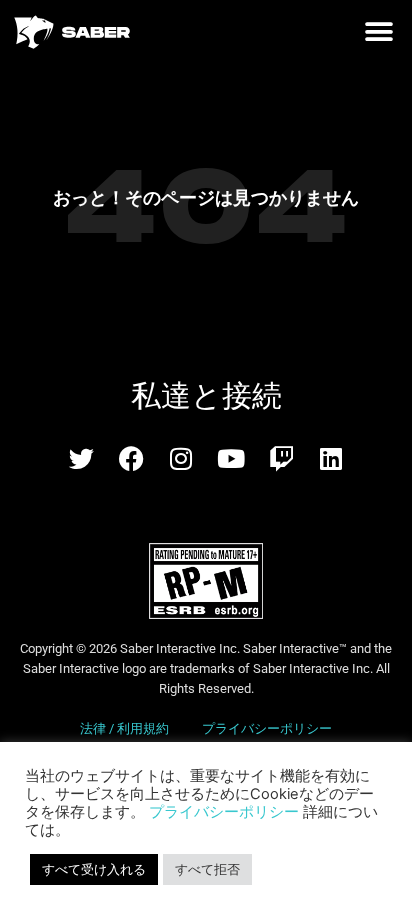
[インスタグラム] (181, 458)
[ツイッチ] (281, 458)
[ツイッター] (81, 458)
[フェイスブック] (131, 458)
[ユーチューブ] (231, 458)
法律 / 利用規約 (126, 728)
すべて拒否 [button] (207, 869)
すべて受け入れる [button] (94, 869)
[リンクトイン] (331, 458)
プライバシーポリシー (267, 728)
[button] (378, 32)
